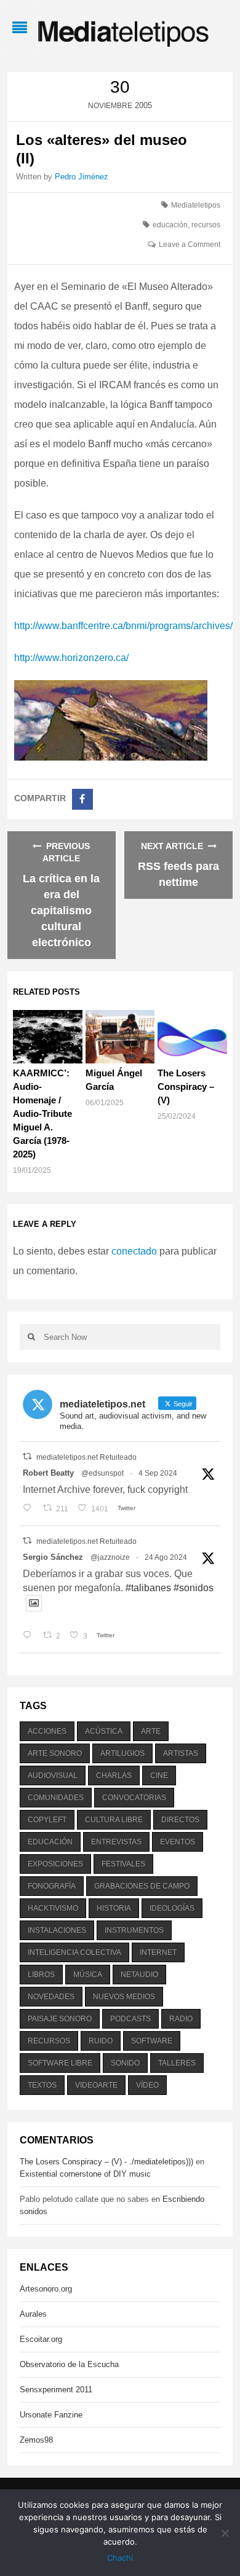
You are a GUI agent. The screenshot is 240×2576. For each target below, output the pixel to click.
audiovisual (53, 1775)
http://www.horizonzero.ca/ (71, 658)
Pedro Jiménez (82, 177)
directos (180, 1820)
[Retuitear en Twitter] (27, 1456)
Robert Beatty (48, 1473)
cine (159, 1775)
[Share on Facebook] (82, 799)
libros (41, 1975)
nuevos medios (124, 1997)
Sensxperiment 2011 (56, 2390)
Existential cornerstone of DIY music (85, 2174)
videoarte (96, 2085)
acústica (104, 1731)
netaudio (139, 1975)
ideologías (172, 1908)
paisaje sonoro (60, 2019)
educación (170, 225)
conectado (134, 1251)
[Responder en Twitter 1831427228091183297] (30, 1509)
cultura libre (114, 1820)
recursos (206, 225)
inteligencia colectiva (74, 1952)
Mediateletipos (196, 205)
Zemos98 (36, 2440)
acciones (47, 1731)
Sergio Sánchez (53, 1557)
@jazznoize (110, 1557)
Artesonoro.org (46, 2289)
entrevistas (116, 1842)
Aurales (33, 2314)
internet (158, 1952)
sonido (125, 2063)
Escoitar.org (41, 2339)
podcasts (130, 2019)
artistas (181, 1753)
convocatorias (134, 1798)
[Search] (32, 1337)
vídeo (147, 2085)
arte (151, 1731)
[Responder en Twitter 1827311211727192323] (30, 1636)
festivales (123, 1864)
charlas (114, 1775)
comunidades (56, 1798)
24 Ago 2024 (166, 1557)
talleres (177, 2063)
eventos (178, 1842)
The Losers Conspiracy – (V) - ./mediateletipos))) (106, 2162)
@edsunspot (102, 1473)
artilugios (122, 1753)
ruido (101, 2041)
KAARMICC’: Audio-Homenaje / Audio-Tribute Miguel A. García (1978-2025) (42, 1114)
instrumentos (134, 1930)
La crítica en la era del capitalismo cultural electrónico (61, 910)
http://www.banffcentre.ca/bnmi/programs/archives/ (123, 626)
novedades (51, 1997)
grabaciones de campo (142, 1886)
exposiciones (55, 1864)
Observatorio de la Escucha (69, 2364)
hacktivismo (53, 1908)
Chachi (120, 2558)
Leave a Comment (190, 245)
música (88, 1975)
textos (42, 2085)
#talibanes (148, 1588)
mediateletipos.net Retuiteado (86, 1457)
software (152, 2041)
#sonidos (194, 1588)
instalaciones (57, 1930)
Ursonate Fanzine (51, 2415)
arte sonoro (55, 1753)
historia (114, 1908)
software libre (60, 2063)
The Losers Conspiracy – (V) (186, 1086)
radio (181, 2019)
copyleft (47, 1820)
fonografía (52, 1886)
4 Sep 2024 (158, 1473)
